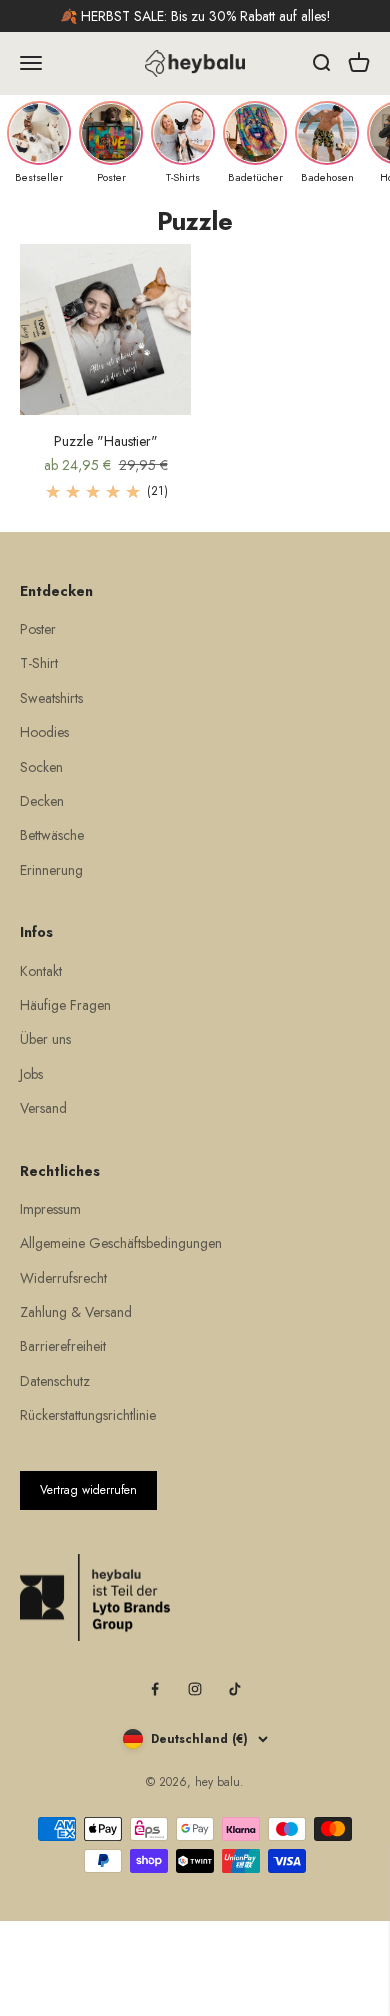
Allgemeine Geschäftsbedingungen (121, 1243)
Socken (41, 767)
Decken (42, 801)
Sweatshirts (51, 698)
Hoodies (44, 732)
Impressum (50, 1209)
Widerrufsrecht (63, 1278)
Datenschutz (55, 1381)
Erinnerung (51, 870)
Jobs (31, 1074)
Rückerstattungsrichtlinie (88, 1415)
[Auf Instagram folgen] (195, 1689)
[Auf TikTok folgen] (235, 1689)
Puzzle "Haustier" (106, 441)
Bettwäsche (52, 835)
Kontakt (41, 971)
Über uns (45, 1039)
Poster (38, 629)
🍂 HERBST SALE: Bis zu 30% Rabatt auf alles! (195, 16)
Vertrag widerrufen (88, 1490)
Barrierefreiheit (63, 1346)
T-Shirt (39, 663)
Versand (43, 1108)
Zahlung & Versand (76, 1312)
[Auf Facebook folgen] (155, 1689)
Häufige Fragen (65, 1005)
